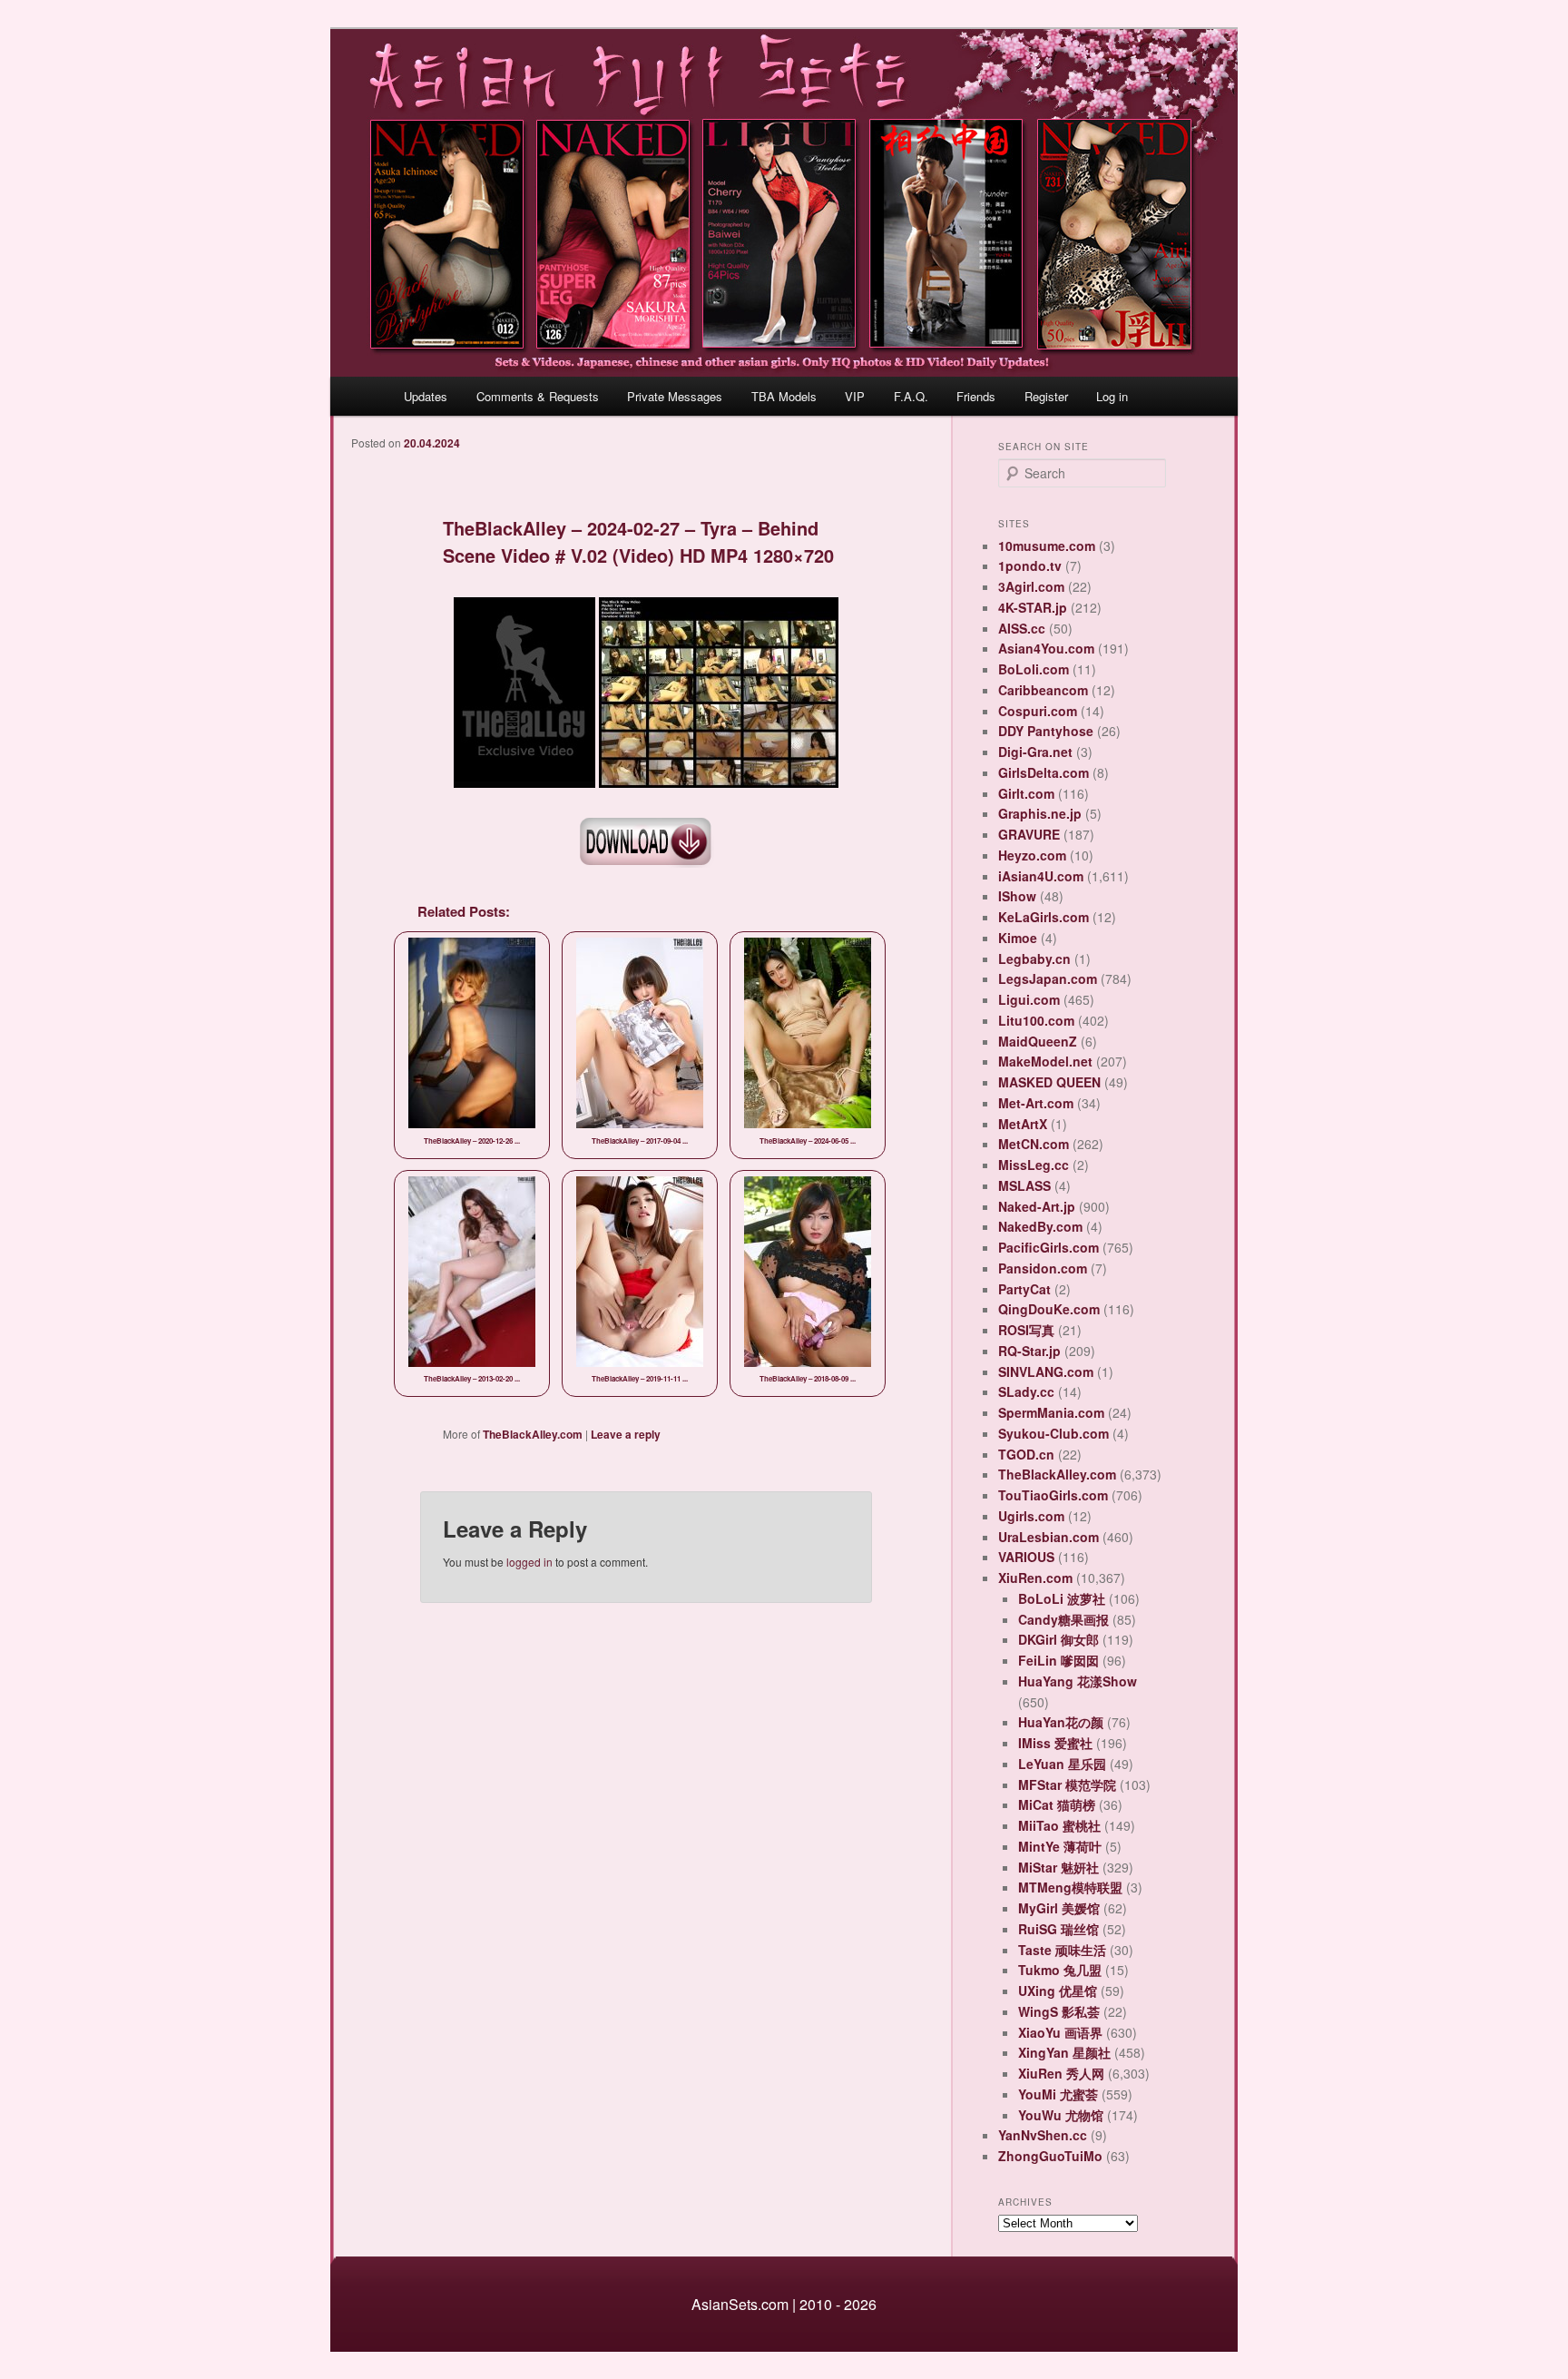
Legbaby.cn (1034, 958)
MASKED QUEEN (1049, 1082)
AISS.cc (1022, 628)
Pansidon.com (1043, 1268)
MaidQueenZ (1038, 1041)
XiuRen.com (1035, 1578)
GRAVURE (1029, 834)
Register (1046, 396)
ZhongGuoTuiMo (1050, 2156)
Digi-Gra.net (1035, 752)
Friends (976, 396)
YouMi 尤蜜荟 (1058, 2094)
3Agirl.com (1031, 586)
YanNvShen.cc (1043, 2135)
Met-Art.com (1036, 1103)
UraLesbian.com (1049, 1537)
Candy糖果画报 (1063, 1619)
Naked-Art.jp (1037, 1206)
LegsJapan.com (1048, 978)
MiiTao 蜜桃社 (1059, 1825)
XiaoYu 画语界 (1060, 2032)
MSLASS (1024, 1185)
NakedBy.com (1040, 1226)
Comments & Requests (538, 396)
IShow (1017, 896)
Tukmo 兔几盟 (1060, 1970)
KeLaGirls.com (1044, 917)
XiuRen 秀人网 (1061, 2073)
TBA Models (784, 396)
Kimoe (1018, 938)
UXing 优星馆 (1058, 1991)
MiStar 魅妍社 (1058, 1867)
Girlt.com (1026, 793)
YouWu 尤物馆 (1061, 2115)
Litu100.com (1036, 1020)
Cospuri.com (1038, 711)
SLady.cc (1026, 1391)
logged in (529, 1562)
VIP (855, 396)
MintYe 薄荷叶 (1060, 1846)
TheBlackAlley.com (533, 1434)
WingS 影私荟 (1059, 2011)
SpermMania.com (1051, 1412)
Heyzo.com (1032, 855)
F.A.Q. (911, 396)
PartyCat (1024, 1289)
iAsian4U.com (1041, 876)
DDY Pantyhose (1046, 731)
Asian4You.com (1046, 648)
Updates (426, 396)
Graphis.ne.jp (1040, 813)
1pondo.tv (1030, 565)
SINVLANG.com (1046, 1371)
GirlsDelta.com (1044, 772)
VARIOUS (1026, 1557)
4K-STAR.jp (1033, 607)
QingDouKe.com (1049, 1309)
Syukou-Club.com (1053, 1433)
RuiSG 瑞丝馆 (1058, 1929)
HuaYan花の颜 (1061, 1722)
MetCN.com (1034, 1144)
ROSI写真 (1026, 1330)
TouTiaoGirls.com (1053, 1495)
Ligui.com (1029, 999)
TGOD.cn (1026, 1454)
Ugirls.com (1031, 1516)
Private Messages (675, 396)
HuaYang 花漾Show (1078, 1681)
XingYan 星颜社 (1064, 2052)
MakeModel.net (1045, 1061)
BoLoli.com (1034, 669)
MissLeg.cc (1034, 1165)
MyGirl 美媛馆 (1059, 1908)
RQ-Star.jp (1029, 1351)
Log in (1112, 396)
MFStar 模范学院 (1067, 1784)
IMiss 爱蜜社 (1055, 1743)
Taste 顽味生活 (1062, 1950)
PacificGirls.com (1049, 1247)
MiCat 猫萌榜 (1057, 1804)
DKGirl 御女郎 (1058, 1639)
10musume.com (1047, 546)
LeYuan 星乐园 (1062, 1764)
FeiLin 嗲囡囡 (1058, 1660)
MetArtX (1023, 1124)
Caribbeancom (1043, 690)
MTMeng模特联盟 (1070, 1887)
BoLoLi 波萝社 (1062, 1598)
